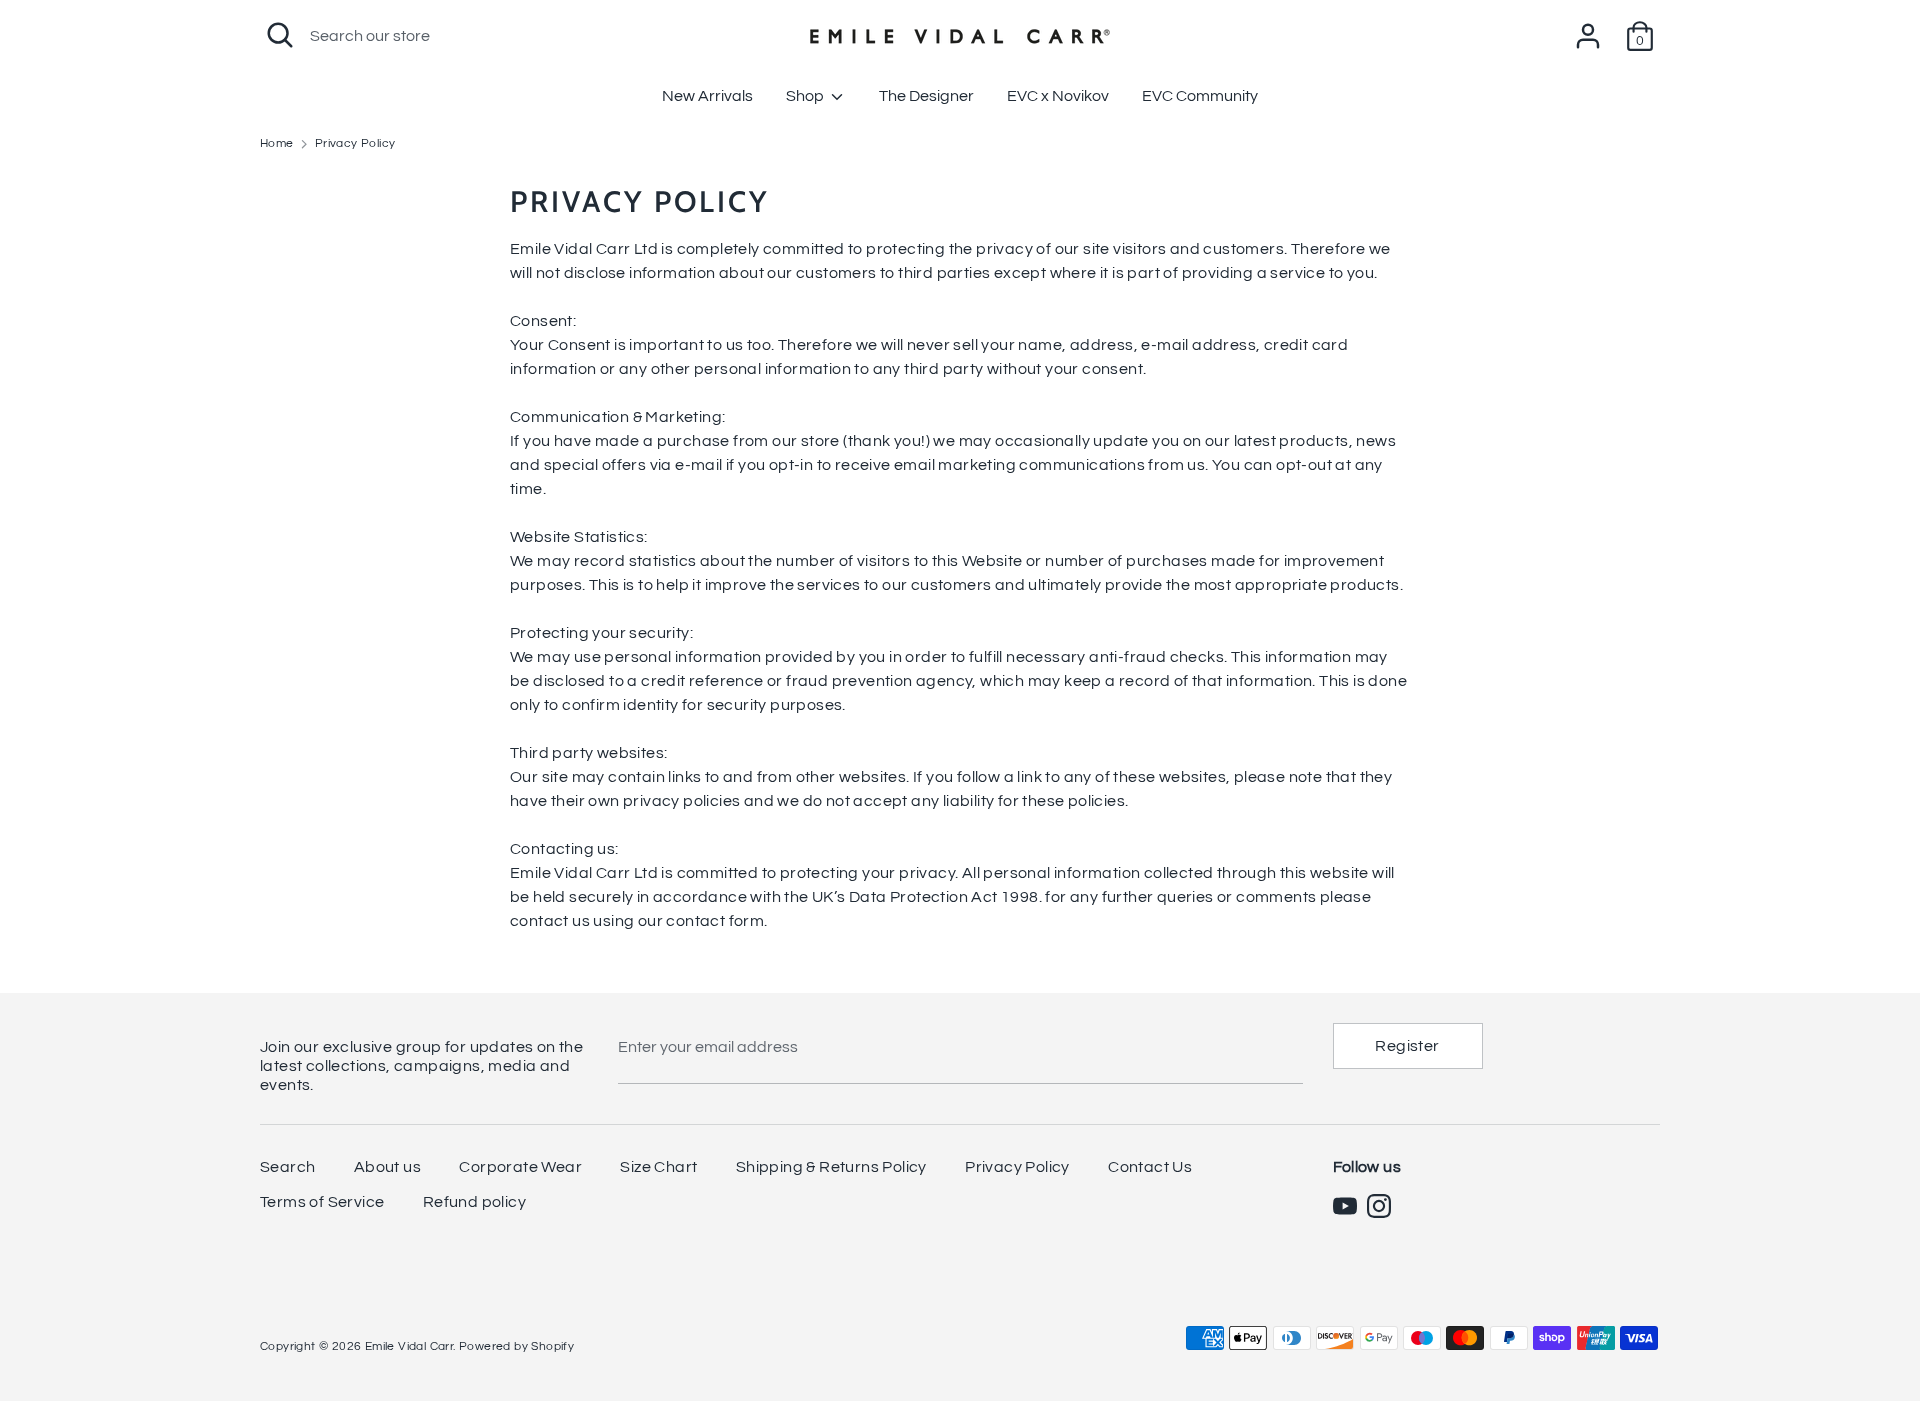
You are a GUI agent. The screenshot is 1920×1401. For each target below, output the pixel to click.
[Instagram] (1379, 1206)
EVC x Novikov (1058, 96)
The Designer (926, 96)
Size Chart (658, 1167)
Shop (806, 96)
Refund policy (474, 1202)
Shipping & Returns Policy (831, 1167)
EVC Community (1200, 96)
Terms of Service (322, 1202)
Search (287, 1167)
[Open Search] (280, 35)
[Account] (1588, 28)
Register (1407, 1046)
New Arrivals (707, 96)
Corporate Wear (520, 1167)
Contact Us (1150, 1167)
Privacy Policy (1017, 1167)
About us (387, 1167)
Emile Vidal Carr (409, 1346)
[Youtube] (1345, 1206)
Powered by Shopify (516, 1346)
